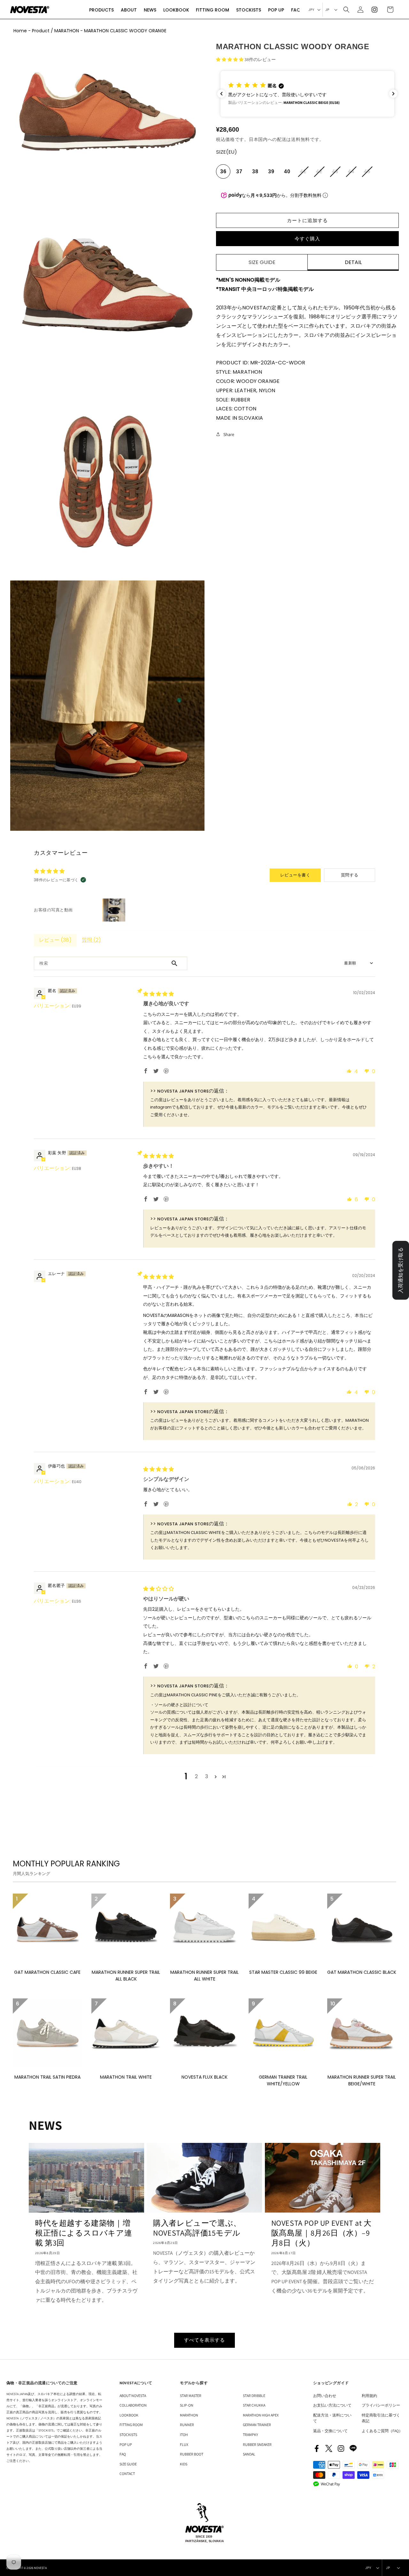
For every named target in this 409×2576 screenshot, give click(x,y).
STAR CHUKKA (254, 2405)
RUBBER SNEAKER (257, 2444)
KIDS (184, 2464)
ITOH (184, 2435)
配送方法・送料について (332, 2418)
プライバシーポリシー (381, 2405)
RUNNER (187, 2425)
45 (368, 174)
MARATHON (189, 2415)
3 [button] (207, 1776)
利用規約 (369, 2396)
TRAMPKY (251, 2435)
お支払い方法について (332, 2405)
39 (271, 171)
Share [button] (229, 434)
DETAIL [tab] (353, 262)
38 (255, 171)
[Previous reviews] (221, 94)
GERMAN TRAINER (257, 2425)
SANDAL (249, 2454)
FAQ (123, 2454)
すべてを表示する (204, 2340)
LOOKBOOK (129, 2415)
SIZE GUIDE (128, 2464)
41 (304, 174)
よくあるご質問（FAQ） (382, 2431)
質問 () (91, 940)
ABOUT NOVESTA (133, 2396)
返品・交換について (330, 2431)
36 (223, 171)
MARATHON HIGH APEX (261, 2415)
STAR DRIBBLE (254, 2396)
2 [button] (196, 1776)
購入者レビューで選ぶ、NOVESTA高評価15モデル (197, 2228)
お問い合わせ (325, 2396)
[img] (158, 994)
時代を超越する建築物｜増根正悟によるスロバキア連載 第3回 (84, 2233)
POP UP (126, 2444)
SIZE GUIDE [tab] (262, 262)
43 (336, 174)
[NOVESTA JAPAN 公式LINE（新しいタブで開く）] (353, 2448)
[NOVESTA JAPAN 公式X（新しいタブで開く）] (329, 2448)
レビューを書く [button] (295, 875)
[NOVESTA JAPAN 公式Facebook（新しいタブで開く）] (317, 2448)
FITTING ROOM (131, 2425)
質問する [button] (350, 875)
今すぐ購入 (307, 239)
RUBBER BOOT (192, 2454)
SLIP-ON (187, 2405)
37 (239, 171)
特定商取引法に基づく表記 (381, 2418)
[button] (101, 10)
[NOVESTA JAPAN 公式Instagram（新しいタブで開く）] (341, 2448)
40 (287, 171)
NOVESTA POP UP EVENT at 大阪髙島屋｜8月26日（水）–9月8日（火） (321, 2233)
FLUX (184, 2444)
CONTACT (127, 2474)
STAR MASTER (191, 2396)
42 (320, 174)
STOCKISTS (128, 2435)
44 (352, 174)
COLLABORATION (133, 2405)
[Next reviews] (393, 94)
